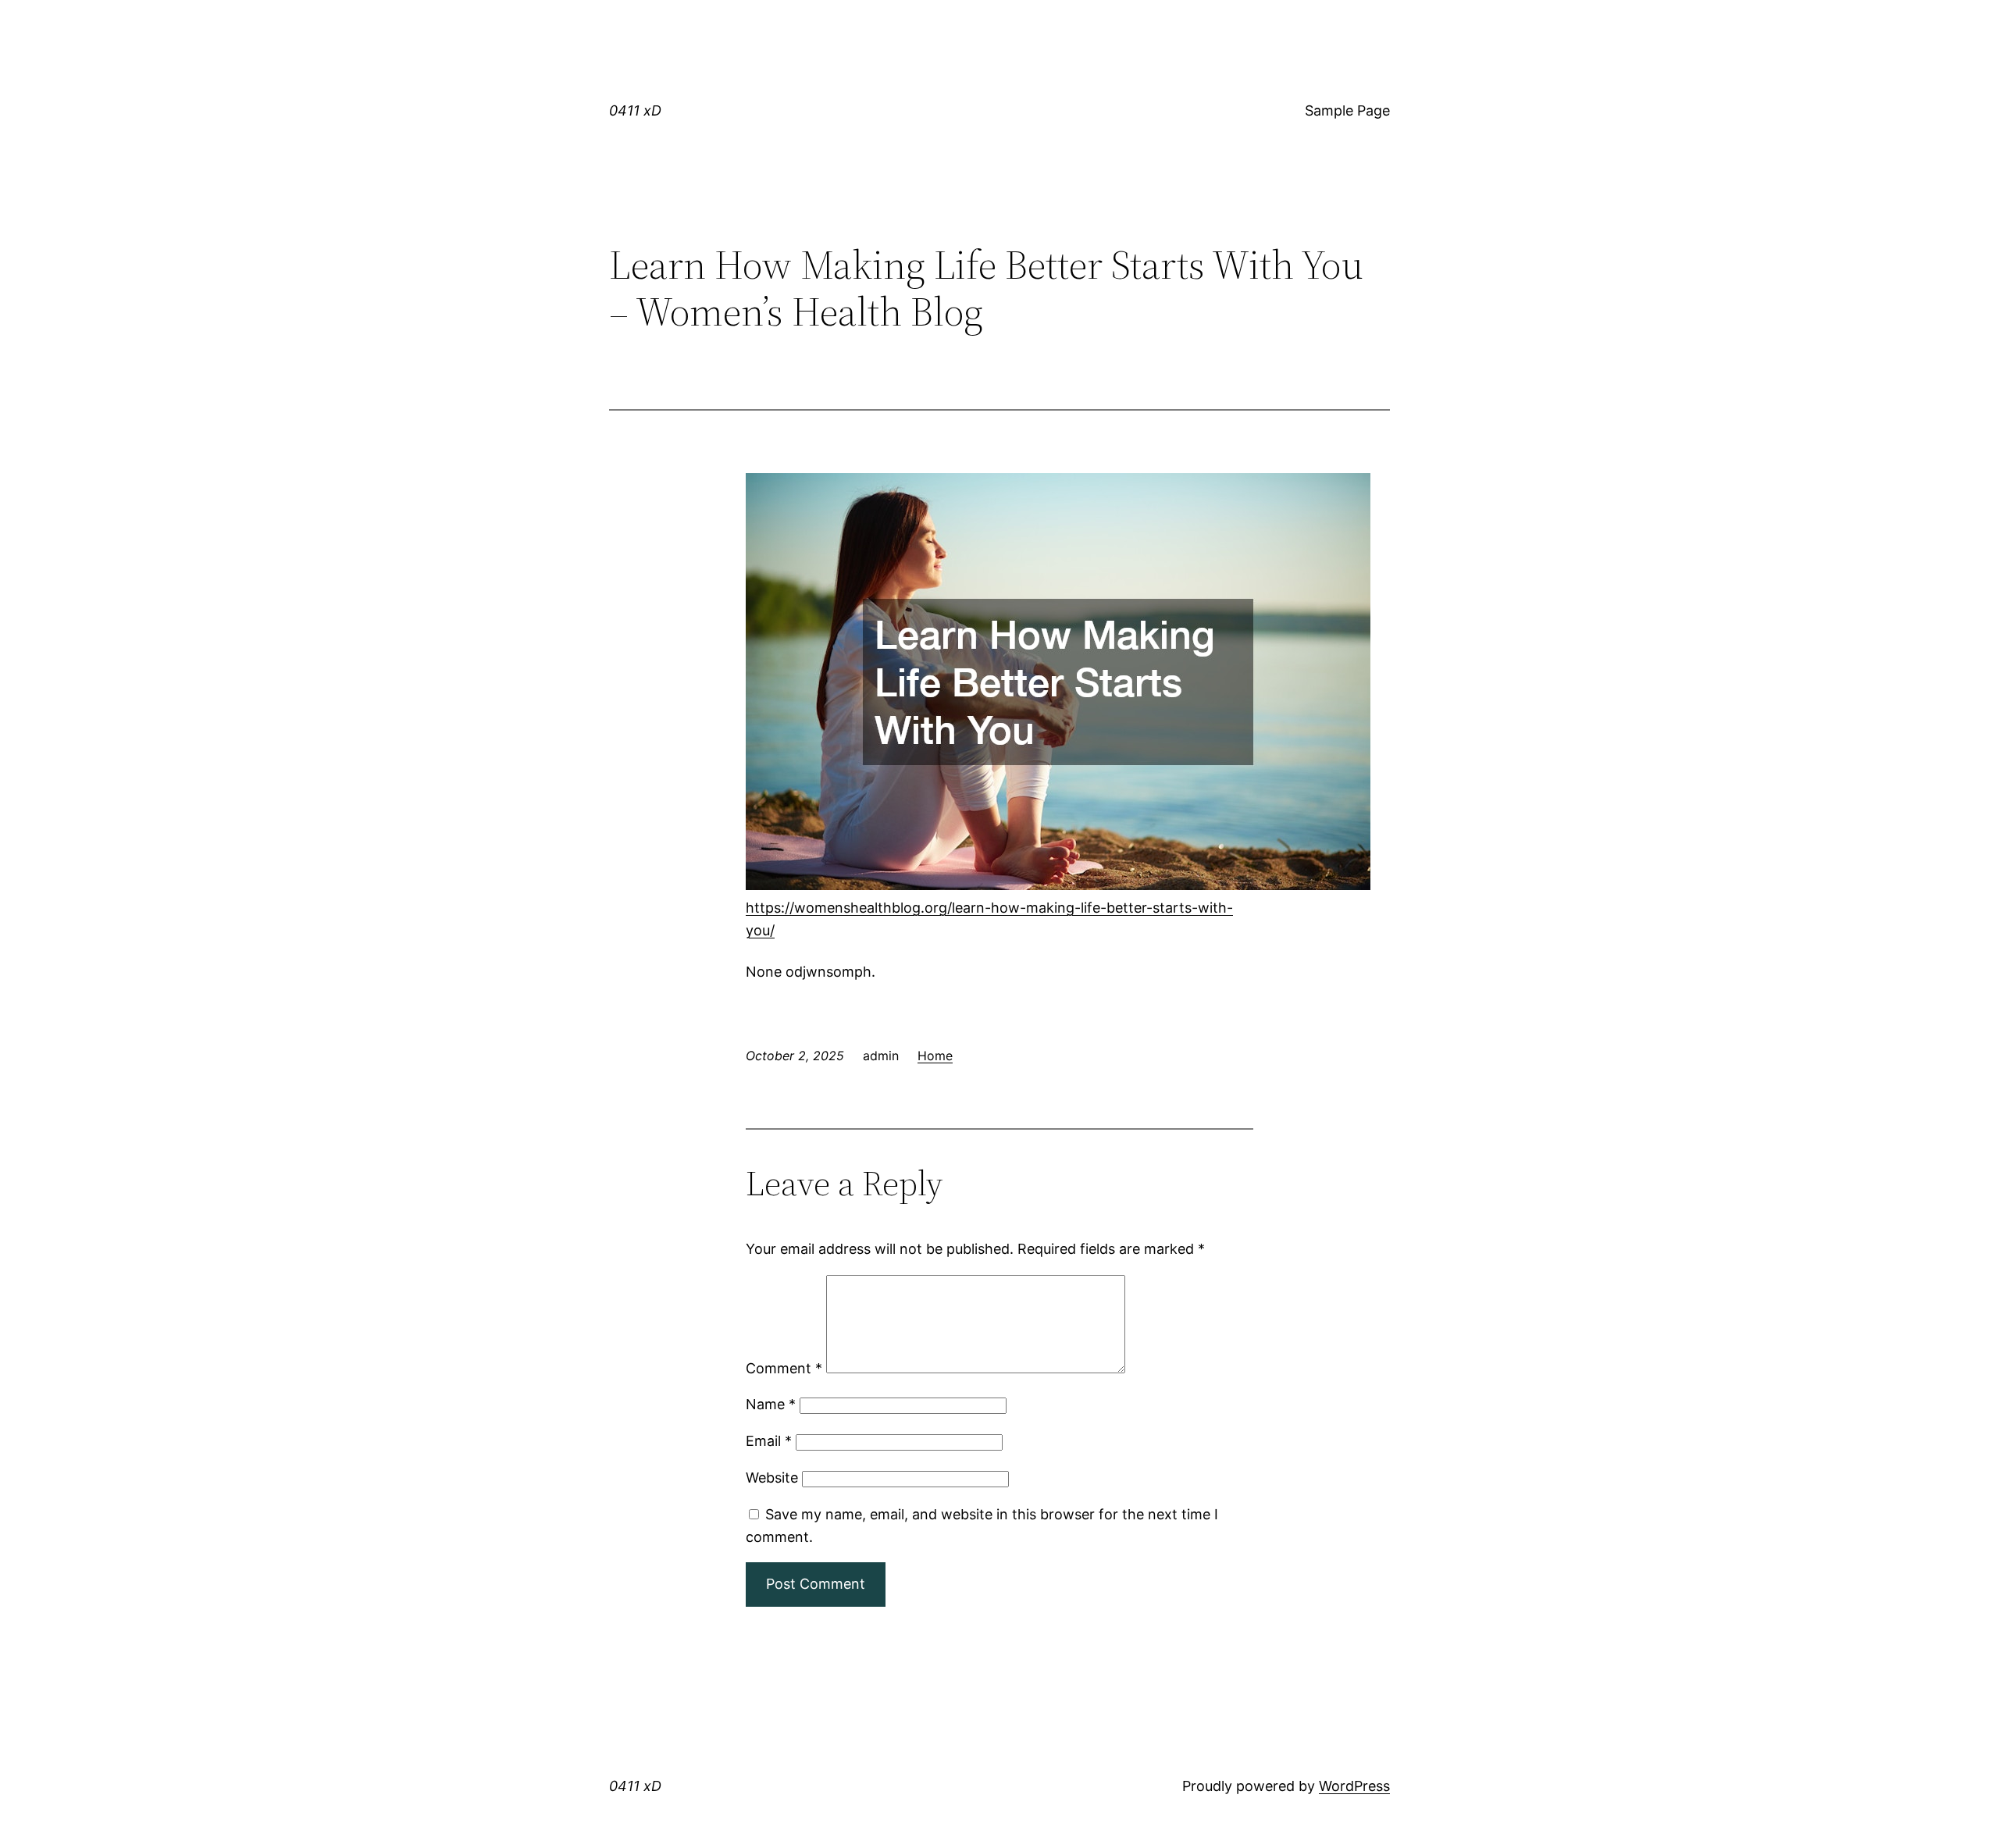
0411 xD (635, 110)
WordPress (1354, 1786)
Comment (784, 1368)
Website (772, 1478)
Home (935, 1056)
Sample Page (1347, 110)
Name (771, 1404)
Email (769, 1441)
